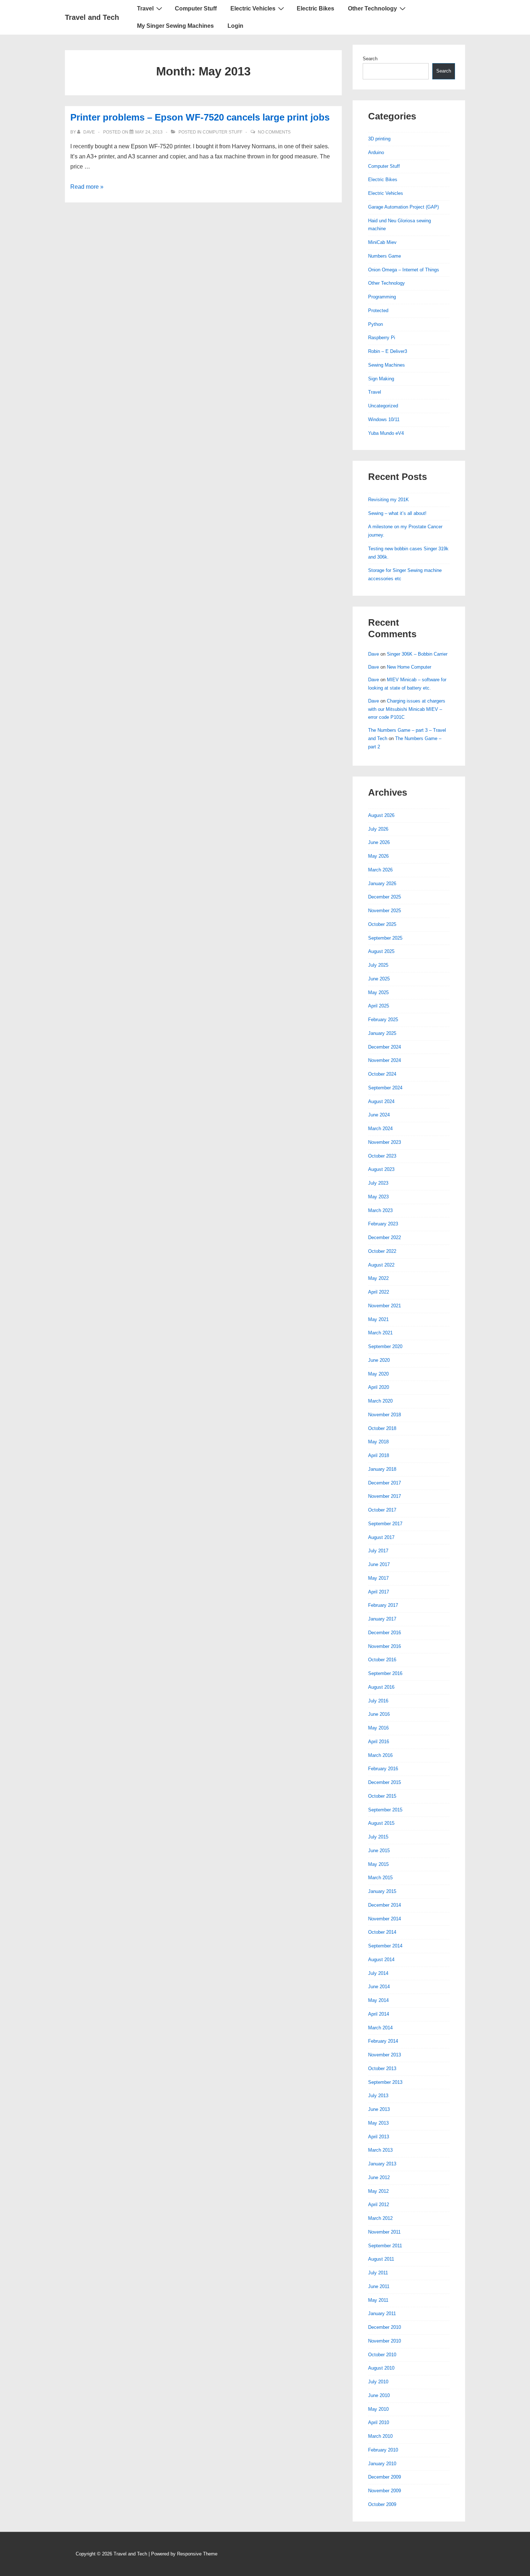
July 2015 (378, 1837)
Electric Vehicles (253, 8)
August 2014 (381, 1960)
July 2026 (378, 829)
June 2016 (379, 1714)
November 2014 (385, 1919)
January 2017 (382, 1619)
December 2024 (385, 1047)
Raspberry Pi (382, 338)
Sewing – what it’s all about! (397, 513)
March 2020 (380, 1401)
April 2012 (379, 2205)
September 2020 (385, 1346)
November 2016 (385, 1646)
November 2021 (385, 1306)
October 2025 (382, 924)
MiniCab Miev (382, 242)
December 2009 (385, 2477)
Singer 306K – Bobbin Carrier (417, 654)
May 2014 (378, 2000)
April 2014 (379, 2014)
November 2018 (385, 1415)
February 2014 (383, 2041)
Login (235, 26)
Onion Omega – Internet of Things (404, 270)
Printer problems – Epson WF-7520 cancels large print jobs (200, 117)
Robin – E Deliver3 (388, 351)
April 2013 (379, 2137)
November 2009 (385, 2491)
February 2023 (383, 1224)
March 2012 (380, 2218)
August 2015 (381, 1823)
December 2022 (385, 1237)
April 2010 (379, 2422)
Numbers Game (385, 256)
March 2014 (380, 2028)
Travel (145, 8)
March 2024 (380, 1129)
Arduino (376, 152)
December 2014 (385, 1905)
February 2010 (383, 2450)
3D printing (379, 139)
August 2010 (381, 2368)
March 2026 (380, 870)
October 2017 (382, 1510)
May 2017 (378, 1578)
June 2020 (379, 1360)
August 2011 (381, 2259)
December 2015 (385, 1782)
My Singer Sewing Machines (175, 26)
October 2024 (382, 1074)
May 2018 (378, 1442)
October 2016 (382, 1660)
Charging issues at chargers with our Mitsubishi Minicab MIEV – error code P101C (407, 709)
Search (370, 59)
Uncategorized (383, 406)
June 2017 (379, 1564)
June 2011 (379, 2286)
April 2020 (379, 1387)
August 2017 (381, 1537)
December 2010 (385, 2327)
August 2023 (381, 1169)
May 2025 (378, 992)
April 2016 (379, 1742)
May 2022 (378, 1278)
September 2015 (385, 1810)
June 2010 (379, 2395)
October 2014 (382, 1932)
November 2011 (384, 2232)
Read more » (87, 187)
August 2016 (381, 1687)
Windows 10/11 (384, 419)
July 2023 (378, 1183)
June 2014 (379, 1987)
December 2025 (385, 897)
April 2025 (379, 1006)
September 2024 (385, 1088)
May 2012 (378, 2191)
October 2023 (382, 1156)
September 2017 (385, 1524)
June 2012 (379, 2177)
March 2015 (380, 1878)
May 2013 (378, 2123)
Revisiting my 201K (388, 500)
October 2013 (382, 2068)
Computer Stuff (196, 8)
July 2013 (378, 2096)
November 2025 (385, 911)
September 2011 (385, 2246)
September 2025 (385, 938)
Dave (374, 654)
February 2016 (383, 1769)
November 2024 (385, 1060)
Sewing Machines (387, 365)
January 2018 (382, 1469)
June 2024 (379, 1115)
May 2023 (378, 1197)
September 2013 (385, 2082)
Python (376, 324)
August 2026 (381, 815)
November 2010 (385, 2341)
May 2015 (378, 1864)
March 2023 (380, 1210)
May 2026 (378, 856)
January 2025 (382, 1033)
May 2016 (378, 1728)
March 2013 (380, 2150)
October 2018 (382, 1428)
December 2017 (385, 1483)
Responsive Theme (197, 2554)
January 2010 (382, 2464)
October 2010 (382, 2355)
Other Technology (372, 8)
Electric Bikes (315, 8)
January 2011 (382, 2313)
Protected (378, 310)
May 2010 (378, 2409)
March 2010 (380, 2436)
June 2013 (379, 2109)
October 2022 (382, 1251)
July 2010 (378, 2382)
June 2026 (379, 842)
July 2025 (378, 965)
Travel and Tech (92, 17)
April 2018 (379, 1455)
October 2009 (382, 2504)
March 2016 (380, 1755)
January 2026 (382, 884)
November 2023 (385, 1142)
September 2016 (385, 1673)
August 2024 (381, 1101)
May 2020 (378, 1374)
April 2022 (379, 1292)
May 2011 (378, 2300)
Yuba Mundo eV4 (386, 433)
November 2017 (385, 1496)
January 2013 (382, 2164)
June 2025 (379, 979)
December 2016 (385, 1633)
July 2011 (378, 2273)
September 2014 (385, 1946)
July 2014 (378, 1973)
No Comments (274, 132)
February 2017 (383, 1605)
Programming (382, 297)
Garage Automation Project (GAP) (403, 207)
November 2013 (385, 2055)
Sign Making (381, 379)
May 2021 (378, 1319)
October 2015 (382, 1796)
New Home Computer (409, 667)
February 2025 (383, 1020)
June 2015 (379, 1851)
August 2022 (381, 1265)
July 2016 (378, 1701)
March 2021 (380, 1333)
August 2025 (381, 951)
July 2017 (378, 1551)
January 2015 (382, 1891)
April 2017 (379, 1592)
